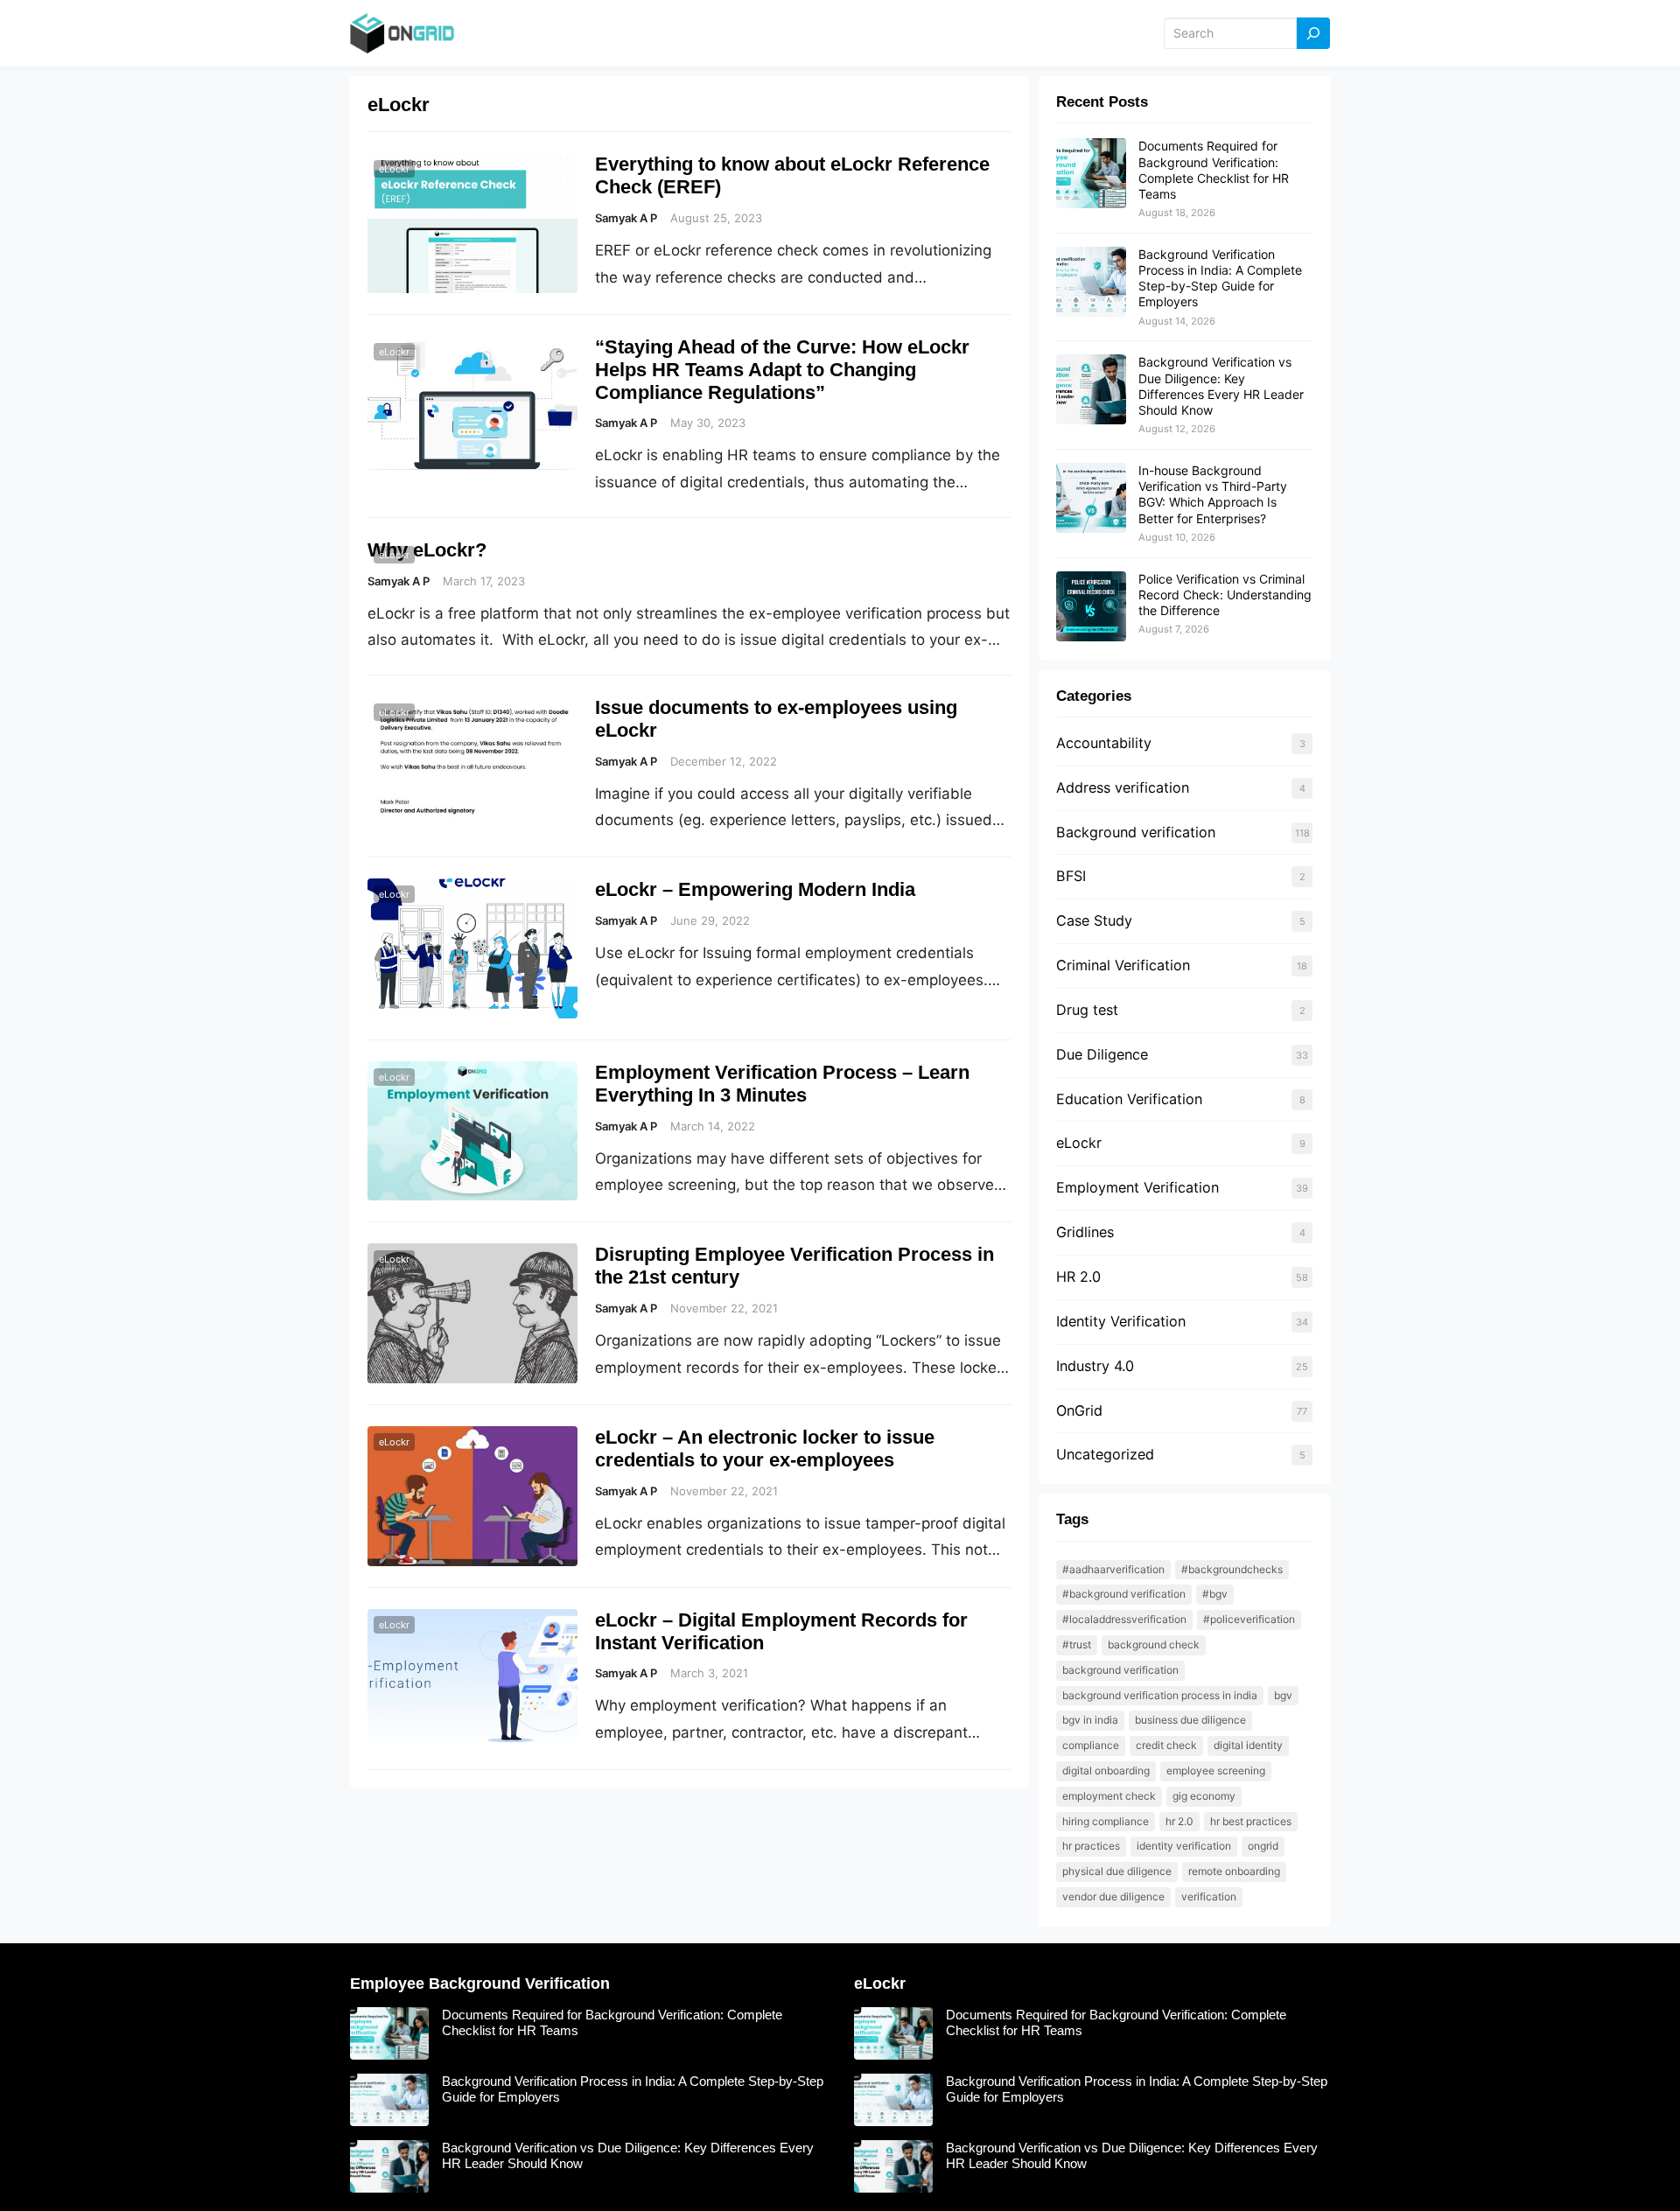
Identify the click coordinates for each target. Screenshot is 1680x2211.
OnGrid (1079, 1410)
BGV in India (1090, 1720)
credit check (1166, 1745)
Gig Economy (1204, 1796)
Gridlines (1085, 1232)
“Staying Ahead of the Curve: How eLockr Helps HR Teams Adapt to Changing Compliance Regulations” (782, 370)
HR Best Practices (1251, 1821)
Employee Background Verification (480, 1984)
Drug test (1087, 1010)
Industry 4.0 (1095, 1366)
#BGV (1215, 1594)
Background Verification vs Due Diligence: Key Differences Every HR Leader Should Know (1221, 386)
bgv (1283, 1695)
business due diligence (1190, 1720)
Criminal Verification (1123, 965)
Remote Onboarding (1234, 1871)
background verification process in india (1160, 1695)
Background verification (1136, 832)
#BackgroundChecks (1232, 1569)
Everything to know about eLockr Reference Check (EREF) (792, 175)
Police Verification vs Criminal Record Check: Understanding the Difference (1225, 595)
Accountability (1104, 743)
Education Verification (1129, 1099)
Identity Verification (1121, 1321)
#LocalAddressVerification (1124, 1619)
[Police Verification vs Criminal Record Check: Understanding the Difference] (1091, 607)
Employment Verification (1137, 1187)
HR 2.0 (1078, 1277)
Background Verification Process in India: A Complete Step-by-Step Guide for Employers (1220, 278)
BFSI (1071, 876)
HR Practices (1091, 1846)
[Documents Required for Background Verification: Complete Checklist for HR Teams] (1091, 174)
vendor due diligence (1113, 1896)
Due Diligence (1102, 1054)
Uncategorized (1105, 1454)
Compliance (1091, 1745)
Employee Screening (1216, 1770)
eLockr (394, 169)
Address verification (1123, 787)
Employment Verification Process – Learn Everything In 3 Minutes (782, 1084)
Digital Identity (1248, 1745)
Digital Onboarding (1106, 1770)
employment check (1109, 1796)
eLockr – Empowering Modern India (755, 889)
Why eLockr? (427, 550)
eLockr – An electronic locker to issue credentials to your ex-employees (765, 1448)
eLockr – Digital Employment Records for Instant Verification (781, 1631)
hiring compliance (1106, 1821)
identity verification (1184, 1846)
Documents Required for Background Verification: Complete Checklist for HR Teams (1214, 170)
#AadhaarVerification (1113, 1569)
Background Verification (1120, 1670)
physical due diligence (1117, 1871)
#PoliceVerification (1249, 1619)
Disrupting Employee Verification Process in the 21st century (794, 1266)
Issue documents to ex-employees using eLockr (776, 719)
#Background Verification (1124, 1594)
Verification (1209, 1896)
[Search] (1313, 34)
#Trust (1077, 1644)
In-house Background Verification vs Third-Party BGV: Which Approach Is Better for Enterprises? (1213, 494)
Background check (1154, 1644)
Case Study (1094, 920)
